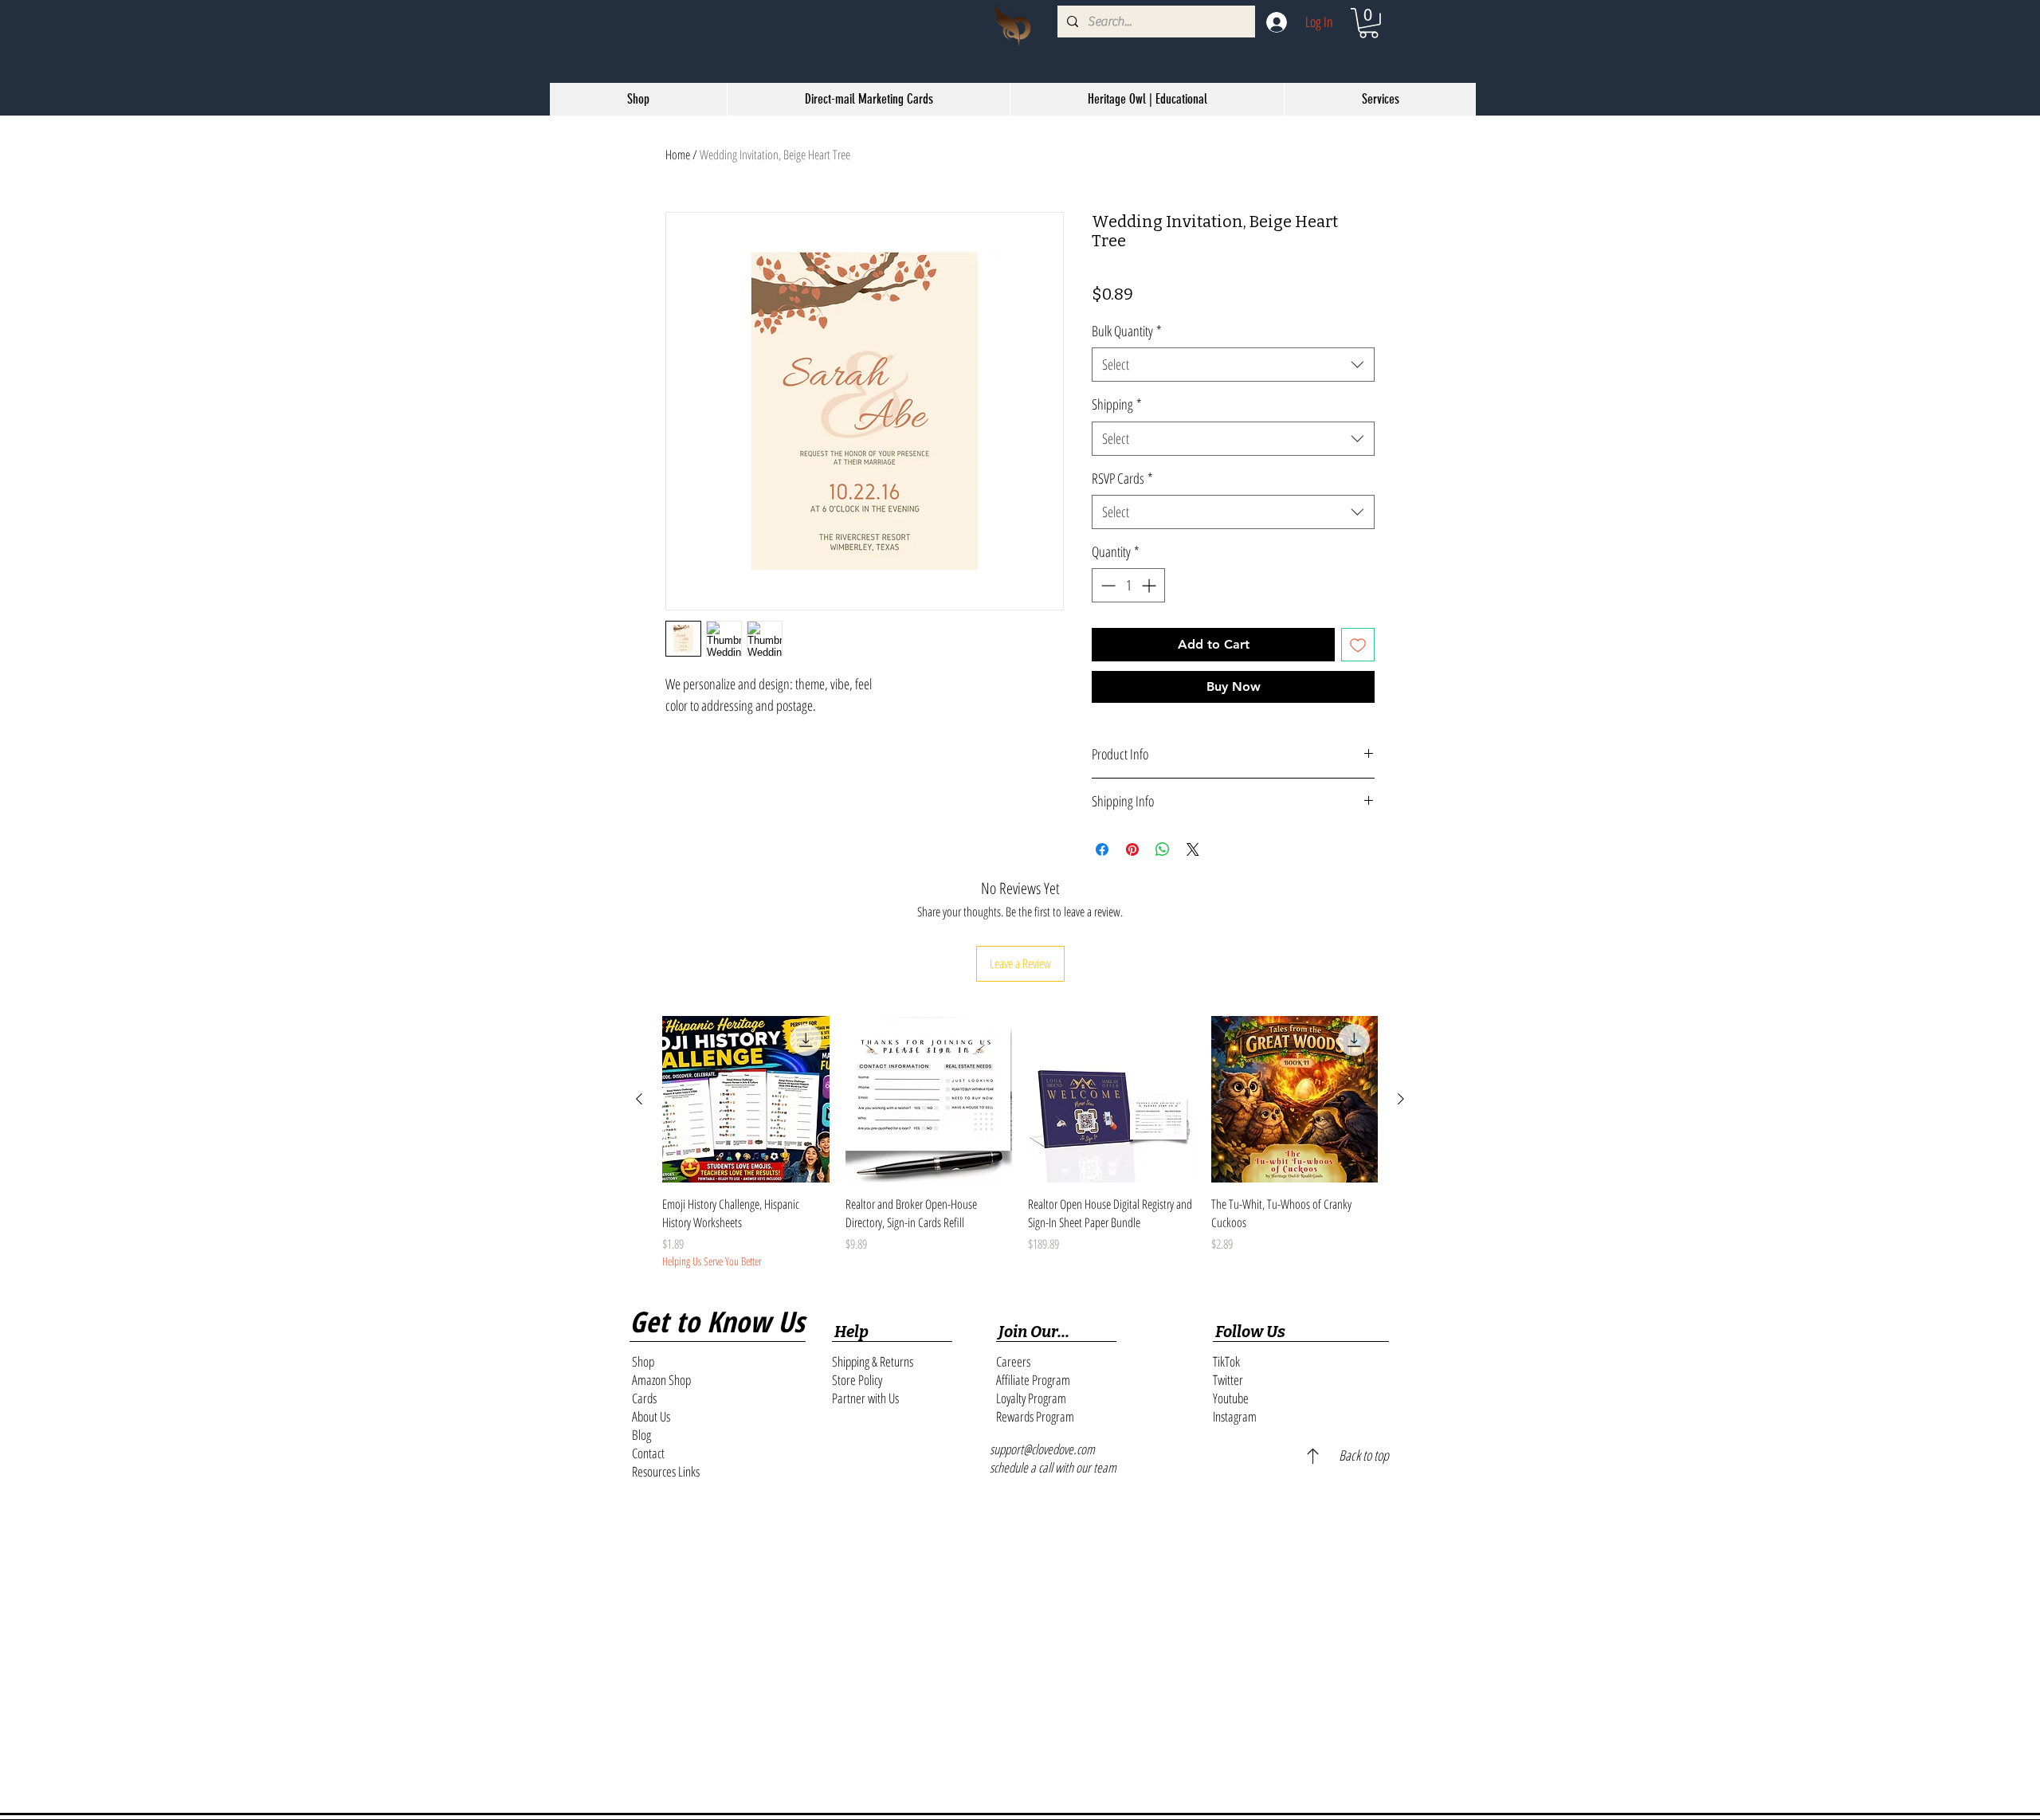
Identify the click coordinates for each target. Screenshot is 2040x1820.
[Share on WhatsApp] (1163, 849)
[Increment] (1150, 585)
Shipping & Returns (873, 1361)
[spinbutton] (1128, 585)
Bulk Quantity (1127, 331)
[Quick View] (746, 1100)
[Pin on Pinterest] (1132, 849)
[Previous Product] (639, 1099)
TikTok (1226, 1361)
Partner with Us (865, 1398)
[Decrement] (1106, 585)
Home (678, 155)
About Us (651, 1416)
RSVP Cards (1122, 478)
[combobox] (1233, 365)
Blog (641, 1435)
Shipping (1117, 404)
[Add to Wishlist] (1358, 645)
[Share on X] (1193, 849)
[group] (1020, 1143)
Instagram (1235, 1416)
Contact (648, 1453)
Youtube (1231, 1398)
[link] (1369, 23)
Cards (644, 1398)
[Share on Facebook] (1102, 849)
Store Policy (857, 1380)
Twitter (1228, 1380)
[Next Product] (1401, 1099)
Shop (643, 1361)
